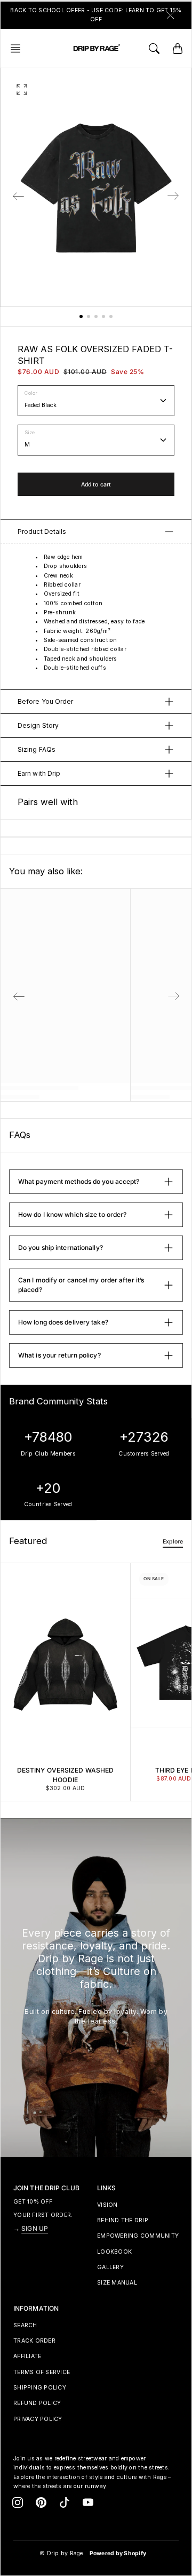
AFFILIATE (27, 2356)
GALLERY (110, 2267)
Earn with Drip (39, 773)
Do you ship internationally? (61, 1248)
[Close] (170, 15)
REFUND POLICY (37, 2403)
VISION (107, 2205)
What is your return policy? (59, 1355)
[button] (19, 48)
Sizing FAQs (37, 749)
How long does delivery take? (63, 1322)
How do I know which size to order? (72, 1214)
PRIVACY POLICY (38, 2419)
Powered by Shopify (118, 2553)
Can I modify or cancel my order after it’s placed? (81, 1285)
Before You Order (46, 701)
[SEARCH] (154, 48)
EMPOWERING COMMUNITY (138, 2236)
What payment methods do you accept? (79, 1181)
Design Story (38, 725)
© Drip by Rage (61, 2553)
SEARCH (25, 2325)
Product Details (42, 531)
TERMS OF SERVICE (42, 2372)
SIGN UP (35, 2228)
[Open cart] (178, 48)
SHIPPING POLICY (40, 2388)
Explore (173, 1542)
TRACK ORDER (34, 2341)
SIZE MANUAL (117, 2283)
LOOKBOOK (114, 2252)
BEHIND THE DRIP (123, 2220)
